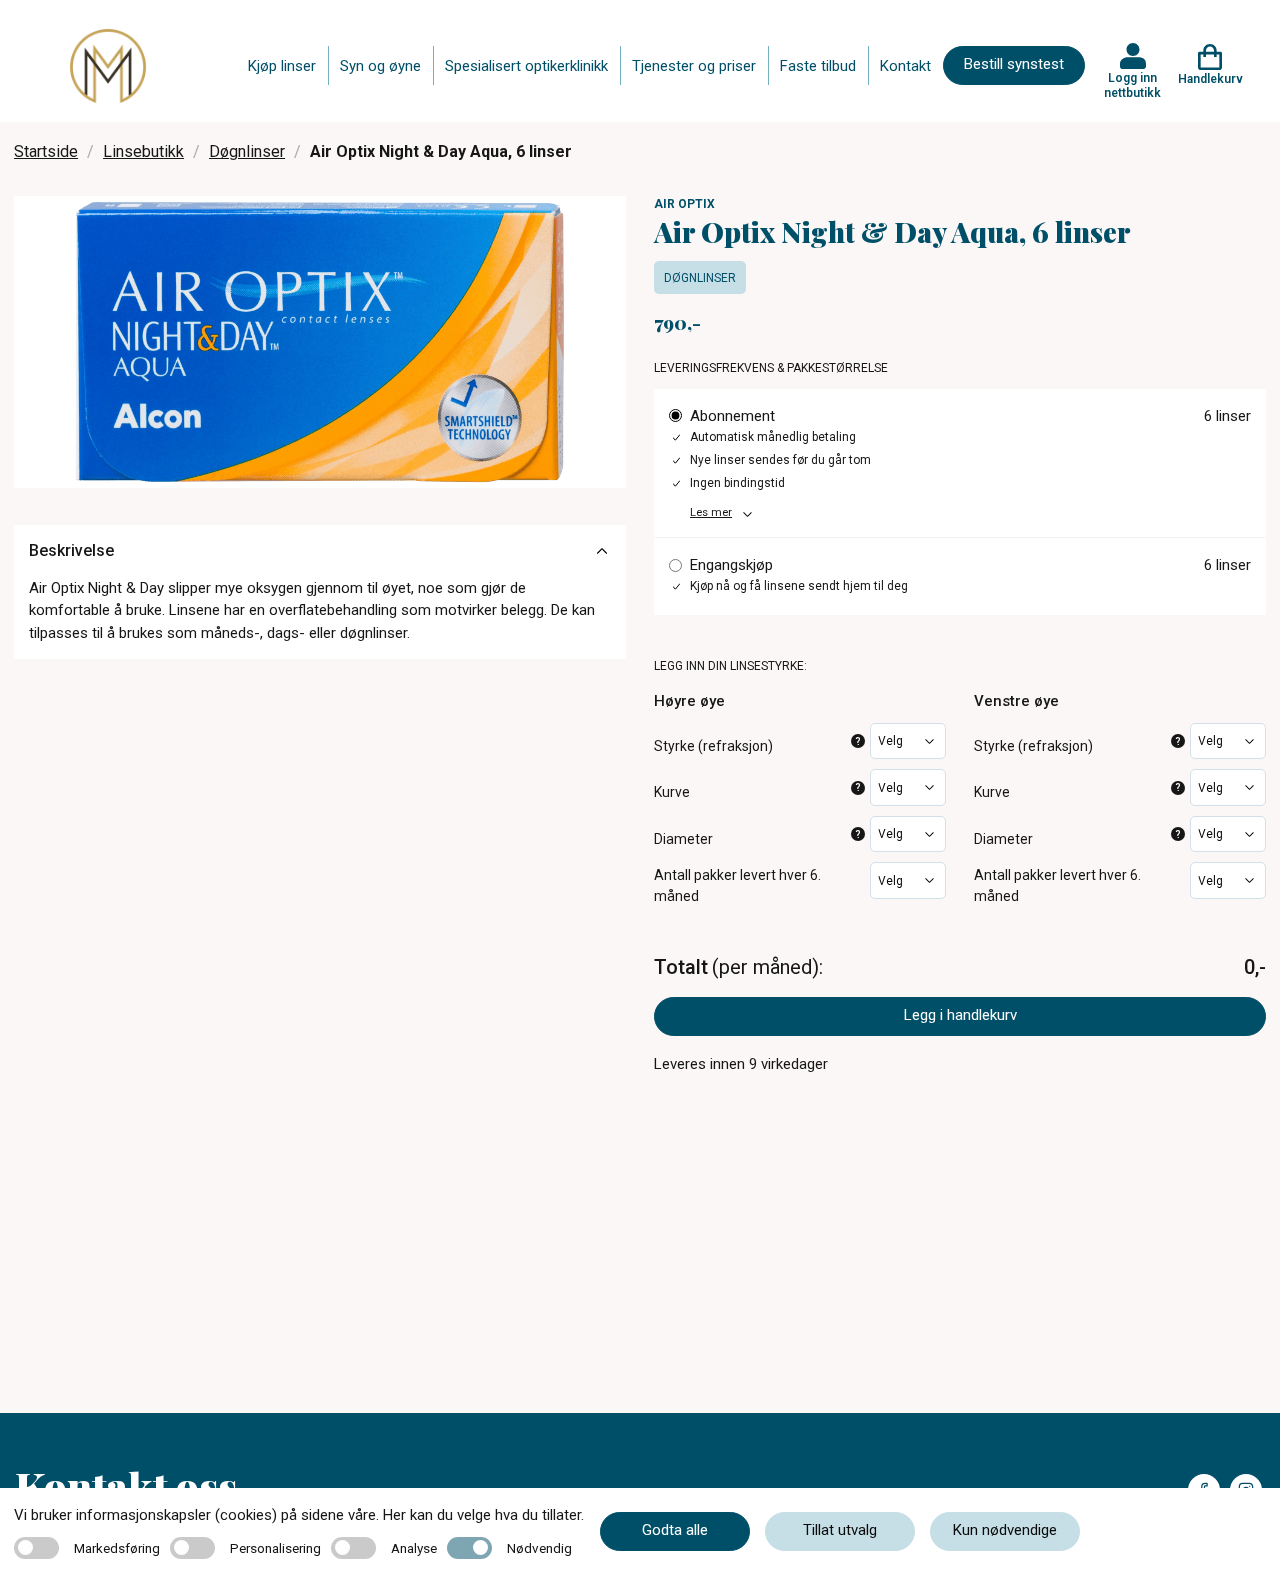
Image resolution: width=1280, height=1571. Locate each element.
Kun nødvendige (1005, 1530)
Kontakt (905, 66)
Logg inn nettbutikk (1132, 85)
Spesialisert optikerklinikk (526, 66)
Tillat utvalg (840, 1530)
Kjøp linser (282, 66)
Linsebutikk (143, 151)
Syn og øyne (380, 66)
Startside (46, 151)
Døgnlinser (247, 151)
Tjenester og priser (694, 66)
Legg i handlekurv (960, 1015)
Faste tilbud (818, 66)
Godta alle (675, 1530)
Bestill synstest (1014, 64)
